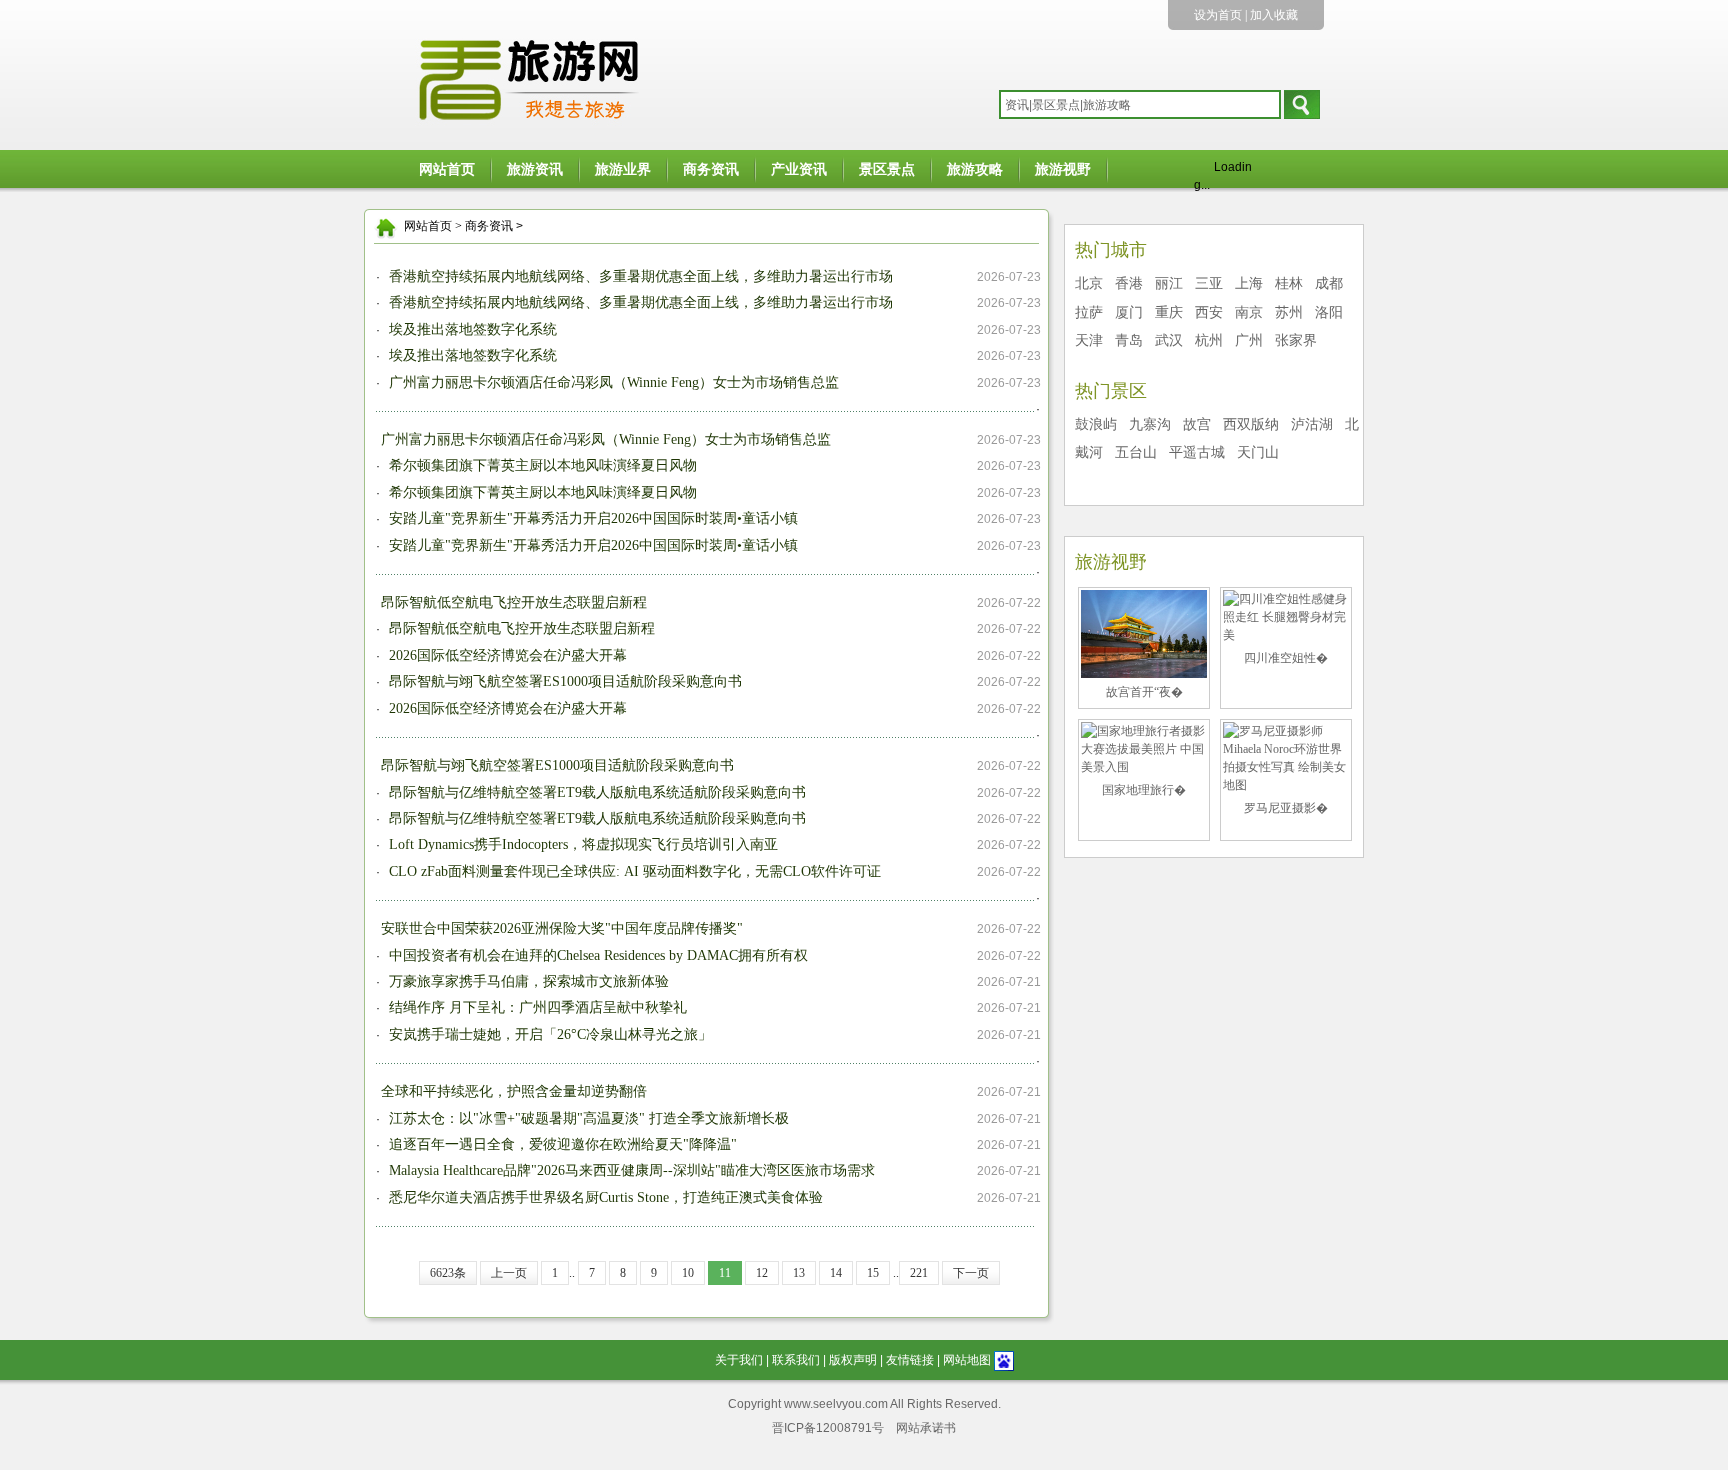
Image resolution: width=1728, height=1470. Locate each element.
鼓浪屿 (1096, 424)
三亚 (1209, 283)
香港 (1129, 283)
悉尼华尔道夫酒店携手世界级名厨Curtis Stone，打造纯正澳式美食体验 (604, 1197)
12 (762, 1273)
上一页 (509, 1273)
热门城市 (1111, 250)
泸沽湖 (1312, 424)
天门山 (1258, 452)
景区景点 (887, 169)
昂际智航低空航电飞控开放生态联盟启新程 (514, 602)
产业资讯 (799, 169)
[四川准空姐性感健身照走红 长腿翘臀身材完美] (1286, 616)
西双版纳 (1251, 424)
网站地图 (967, 1360)
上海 (1249, 283)
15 (873, 1273)
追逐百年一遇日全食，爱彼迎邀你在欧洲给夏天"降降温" (561, 1144)
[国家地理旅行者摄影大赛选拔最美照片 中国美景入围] (1144, 748)
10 (688, 1273)
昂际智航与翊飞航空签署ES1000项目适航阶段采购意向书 (563, 681)
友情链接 (910, 1360)
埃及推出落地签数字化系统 (471, 329)
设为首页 (1218, 15)
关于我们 (739, 1360)
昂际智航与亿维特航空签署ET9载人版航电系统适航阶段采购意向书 (595, 792)
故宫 (1197, 424)
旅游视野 (1063, 169)
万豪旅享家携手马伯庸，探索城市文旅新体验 (527, 981)
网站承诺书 (926, 1428)
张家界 (1296, 340)
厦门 (1129, 312)
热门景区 (1111, 391)
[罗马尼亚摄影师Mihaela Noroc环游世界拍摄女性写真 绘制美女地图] (1286, 757)
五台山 (1136, 452)
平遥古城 (1197, 452)
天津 (1089, 340)
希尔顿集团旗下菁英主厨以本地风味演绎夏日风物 (541, 465)
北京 (1089, 283)
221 (919, 1273)
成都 (1329, 283)
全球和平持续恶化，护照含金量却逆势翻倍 (514, 1091)
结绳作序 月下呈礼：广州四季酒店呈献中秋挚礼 (536, 1007)
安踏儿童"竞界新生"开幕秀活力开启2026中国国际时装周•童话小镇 (591, 518)
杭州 (1209, 340)
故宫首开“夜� (1144, 692)
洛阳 (1329, 312)
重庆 (1169, 312)
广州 (1249, 340)
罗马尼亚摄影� (1286, 808)
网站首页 (447, 169)
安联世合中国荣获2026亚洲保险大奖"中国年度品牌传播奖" (562, 928)
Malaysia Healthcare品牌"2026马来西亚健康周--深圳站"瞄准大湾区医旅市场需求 (630, 1170)
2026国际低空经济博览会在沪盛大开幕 (506, 655)
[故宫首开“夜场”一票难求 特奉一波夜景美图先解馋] (1144, 633)
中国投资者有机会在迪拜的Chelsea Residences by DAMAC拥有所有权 (596, 955)
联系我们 (796, 1360)
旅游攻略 (975, 169)
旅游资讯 (535, 169)
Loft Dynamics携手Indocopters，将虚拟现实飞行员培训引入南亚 (581, 844)
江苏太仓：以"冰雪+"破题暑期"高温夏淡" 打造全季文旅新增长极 (587, 1118)
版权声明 (853, 1360)
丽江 (1169, 283)
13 (799, 1273)
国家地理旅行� (1144, 790)
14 (836, 1273)
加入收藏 (1274, 15)
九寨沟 (1150, 424)
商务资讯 (711, 169)
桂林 (1289, 283)
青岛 (1129, 340)
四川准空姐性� (1286, 658)
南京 (1249, 312)
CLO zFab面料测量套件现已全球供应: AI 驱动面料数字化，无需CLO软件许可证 (633, 871)
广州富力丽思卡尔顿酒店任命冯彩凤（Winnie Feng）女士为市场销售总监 (612, 382)
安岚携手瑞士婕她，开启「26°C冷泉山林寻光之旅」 (548, 1034)
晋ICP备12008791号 (828, 1428)
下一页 (971, 1273)
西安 (1209, 312)
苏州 (1289, 312)
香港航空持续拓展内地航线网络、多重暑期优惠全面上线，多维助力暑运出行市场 (639, 276)
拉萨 (1089, 312)
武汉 (1169, 340)
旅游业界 (623, 169)
